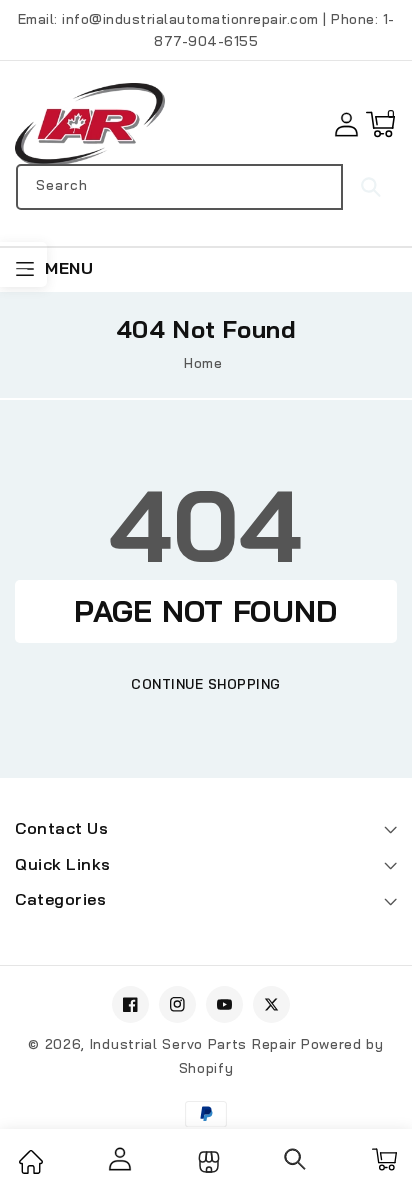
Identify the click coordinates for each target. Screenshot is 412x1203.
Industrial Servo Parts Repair (193, 1044)
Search (369, 187)
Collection (206, 1162)
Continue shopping (206, 684)
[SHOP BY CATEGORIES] (23, 264)
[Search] (296, 1166)
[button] (380, 125)
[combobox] (179, 187)
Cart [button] (383, 1159)
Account (118, 1159)
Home (203, 363)
